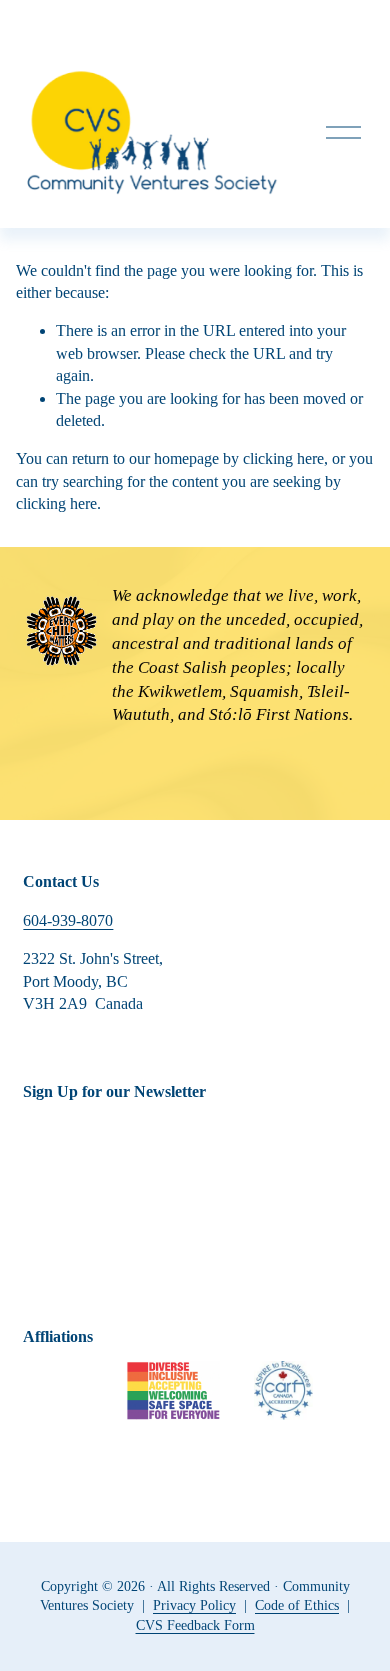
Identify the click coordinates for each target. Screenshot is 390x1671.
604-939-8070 (68, 920)
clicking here (283, 458)
